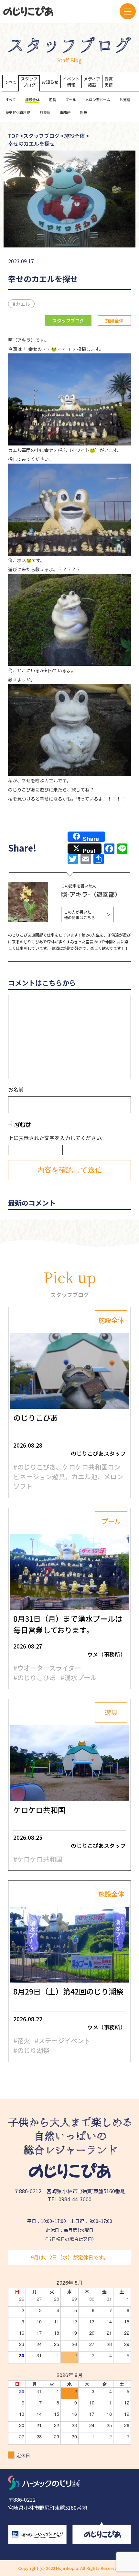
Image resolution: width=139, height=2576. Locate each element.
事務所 (65, 112)
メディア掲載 (92, 82)
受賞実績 (109, 82)
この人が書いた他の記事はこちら (87, 915)
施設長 (45, 112)
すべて (11, 82)
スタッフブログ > (44, 136)
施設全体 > (77, 136)
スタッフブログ (29, 82)
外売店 (125, 99)
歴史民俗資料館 (18, 112)
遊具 (52, 99)
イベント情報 (71, 82)
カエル (23, 304)
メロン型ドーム (98, 99)
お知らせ (50, 82)
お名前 (16, 1089)
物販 (83, 112)
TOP (13, 136)
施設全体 (32, 99)
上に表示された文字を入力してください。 (57, 1138)
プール (71, 99)
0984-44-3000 (75, 2199)
